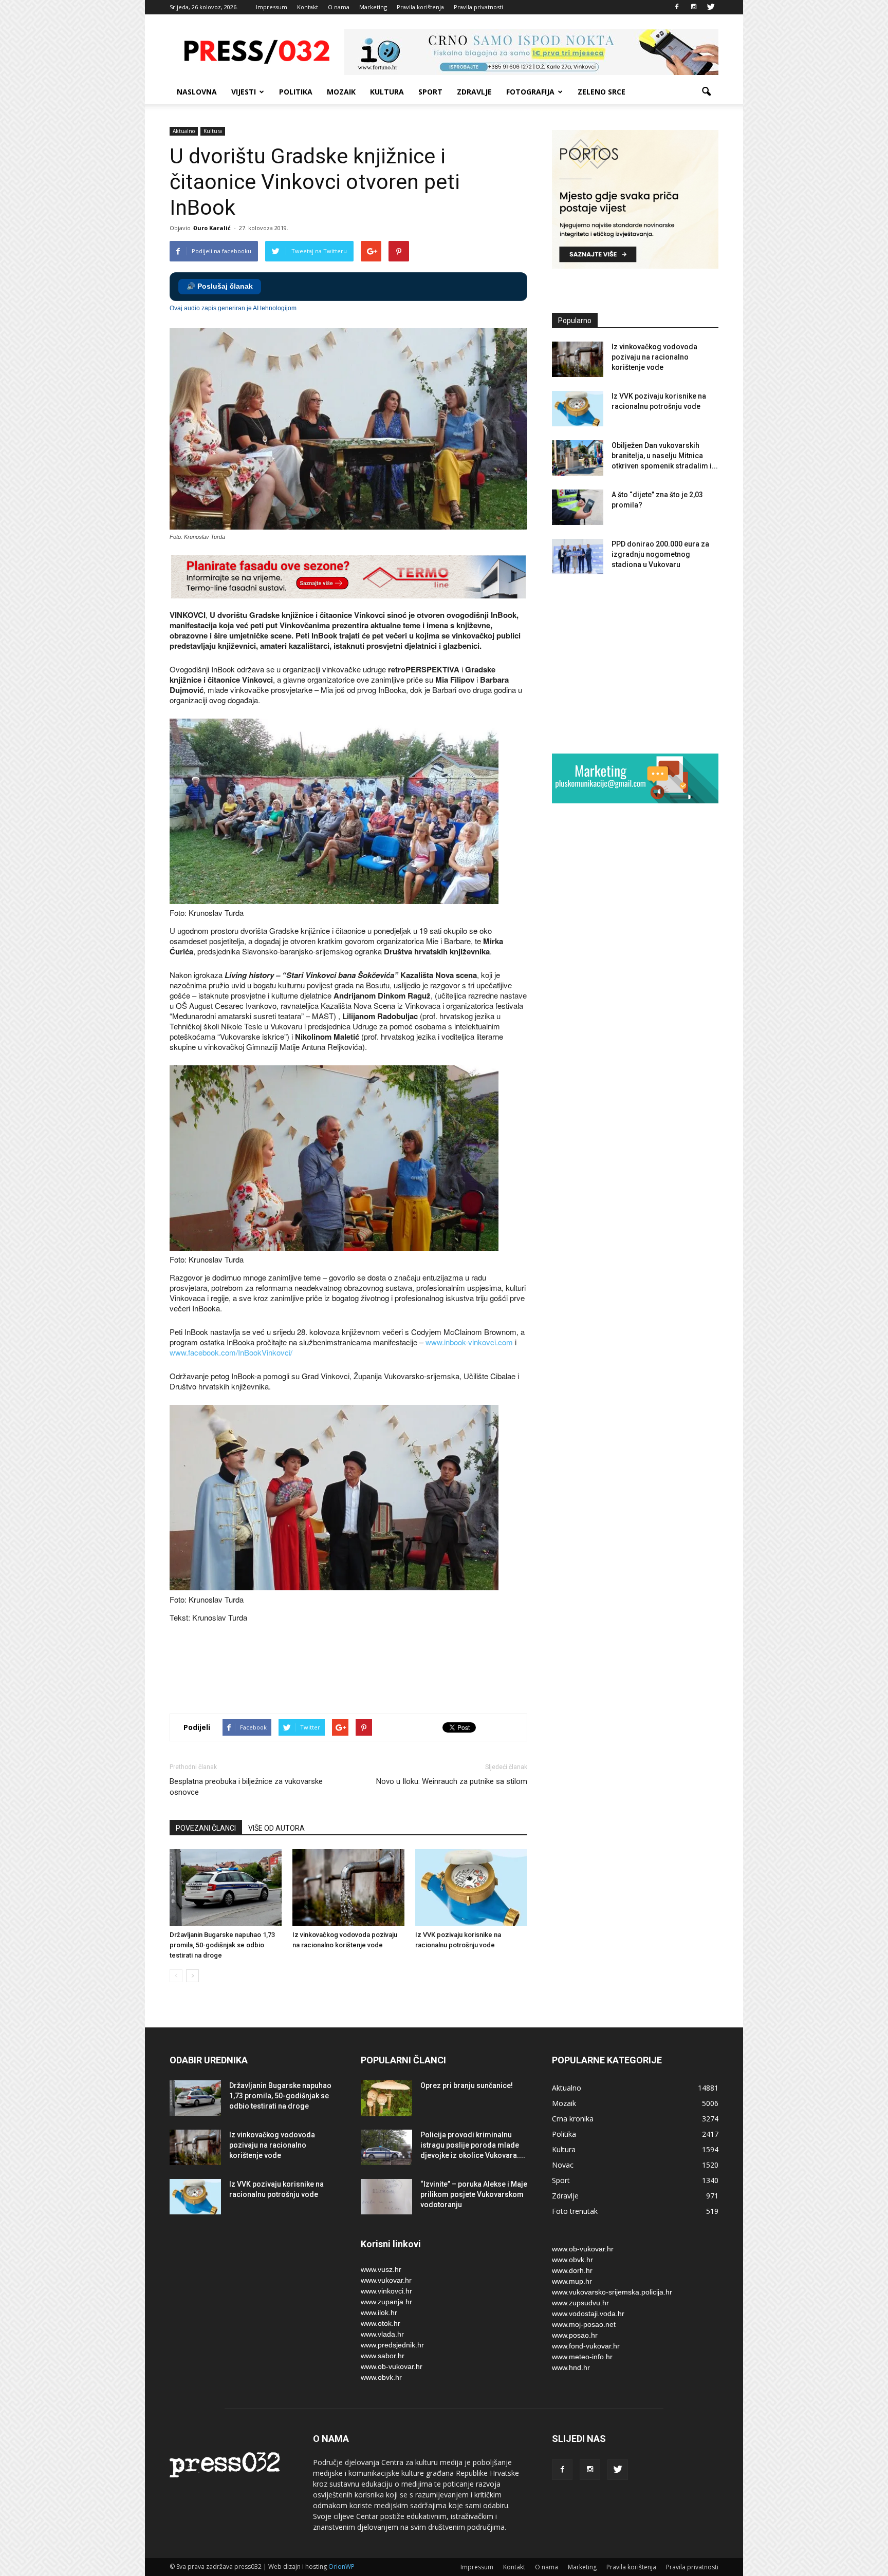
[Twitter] (711, 7)
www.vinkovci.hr (386, 2291)
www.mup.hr (572, 2281)
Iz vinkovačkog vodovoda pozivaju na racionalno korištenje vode (654, 357)
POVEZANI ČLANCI (206, 1828)
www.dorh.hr (572, 2270)
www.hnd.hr (571, 2367)
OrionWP (341, 2566)
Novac (563, 2165)
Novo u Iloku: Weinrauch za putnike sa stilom (452, 1781)
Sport (430, 92)
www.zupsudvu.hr (580, 2303)
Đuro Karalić (212, 228)
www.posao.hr (575, 2335)
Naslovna (197, 92)
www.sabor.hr (383, 2356)
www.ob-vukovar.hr (392, 2366)
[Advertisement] (357, 1669)
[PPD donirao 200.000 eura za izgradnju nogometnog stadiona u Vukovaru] (578, 557)
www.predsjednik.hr (392, 2345)
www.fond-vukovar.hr (586, 2346)
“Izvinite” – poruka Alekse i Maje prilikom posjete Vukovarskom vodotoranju (474, 2194)
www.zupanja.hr (386, 2302)
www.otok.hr (381, 2323)
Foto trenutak (575, 2211)
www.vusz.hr (381, 2269)
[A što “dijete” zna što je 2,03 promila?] (578, 507)
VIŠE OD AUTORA (276, 1828)
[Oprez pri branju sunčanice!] (386, 2098)
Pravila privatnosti (478, 7)
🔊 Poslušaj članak (220, 286)
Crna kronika (573, 2119)
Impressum (272, 7)
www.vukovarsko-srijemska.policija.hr (612, 2292)
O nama (339, 7)
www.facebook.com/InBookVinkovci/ (231, 1352)
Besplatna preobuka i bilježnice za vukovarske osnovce (246, 1787)
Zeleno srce (602, 92)
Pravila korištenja (420, 7)
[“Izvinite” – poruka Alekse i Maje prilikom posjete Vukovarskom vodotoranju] (386, 2197)
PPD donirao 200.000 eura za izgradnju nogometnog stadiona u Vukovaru (660, 554)
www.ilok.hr (379, 2312)
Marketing (373, 7)
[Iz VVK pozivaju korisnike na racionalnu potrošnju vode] (471, 1888)
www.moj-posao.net (584, 2324)
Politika (296, 92)
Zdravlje (474, 92)
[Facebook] (677, 7)
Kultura (387, 92)
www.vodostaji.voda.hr (588, 2314)
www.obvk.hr (381, 2377)
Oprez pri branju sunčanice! (467, 2085)
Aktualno (184, 131)
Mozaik (341, 92)
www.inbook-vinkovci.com (469, 1342)
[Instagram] (694, 7)
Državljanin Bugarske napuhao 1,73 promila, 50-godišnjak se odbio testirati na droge (222, 1945)
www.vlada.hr (382, 2334)
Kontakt (308, 7)
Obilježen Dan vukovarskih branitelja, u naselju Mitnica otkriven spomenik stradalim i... (665, 456)
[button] (706, 92)
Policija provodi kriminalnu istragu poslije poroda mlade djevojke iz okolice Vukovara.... (473, 2145)
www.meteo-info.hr (582, 2357)
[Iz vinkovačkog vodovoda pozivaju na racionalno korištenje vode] (348, 1888)
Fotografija (530, 92)
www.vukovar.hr (386, 2280)
